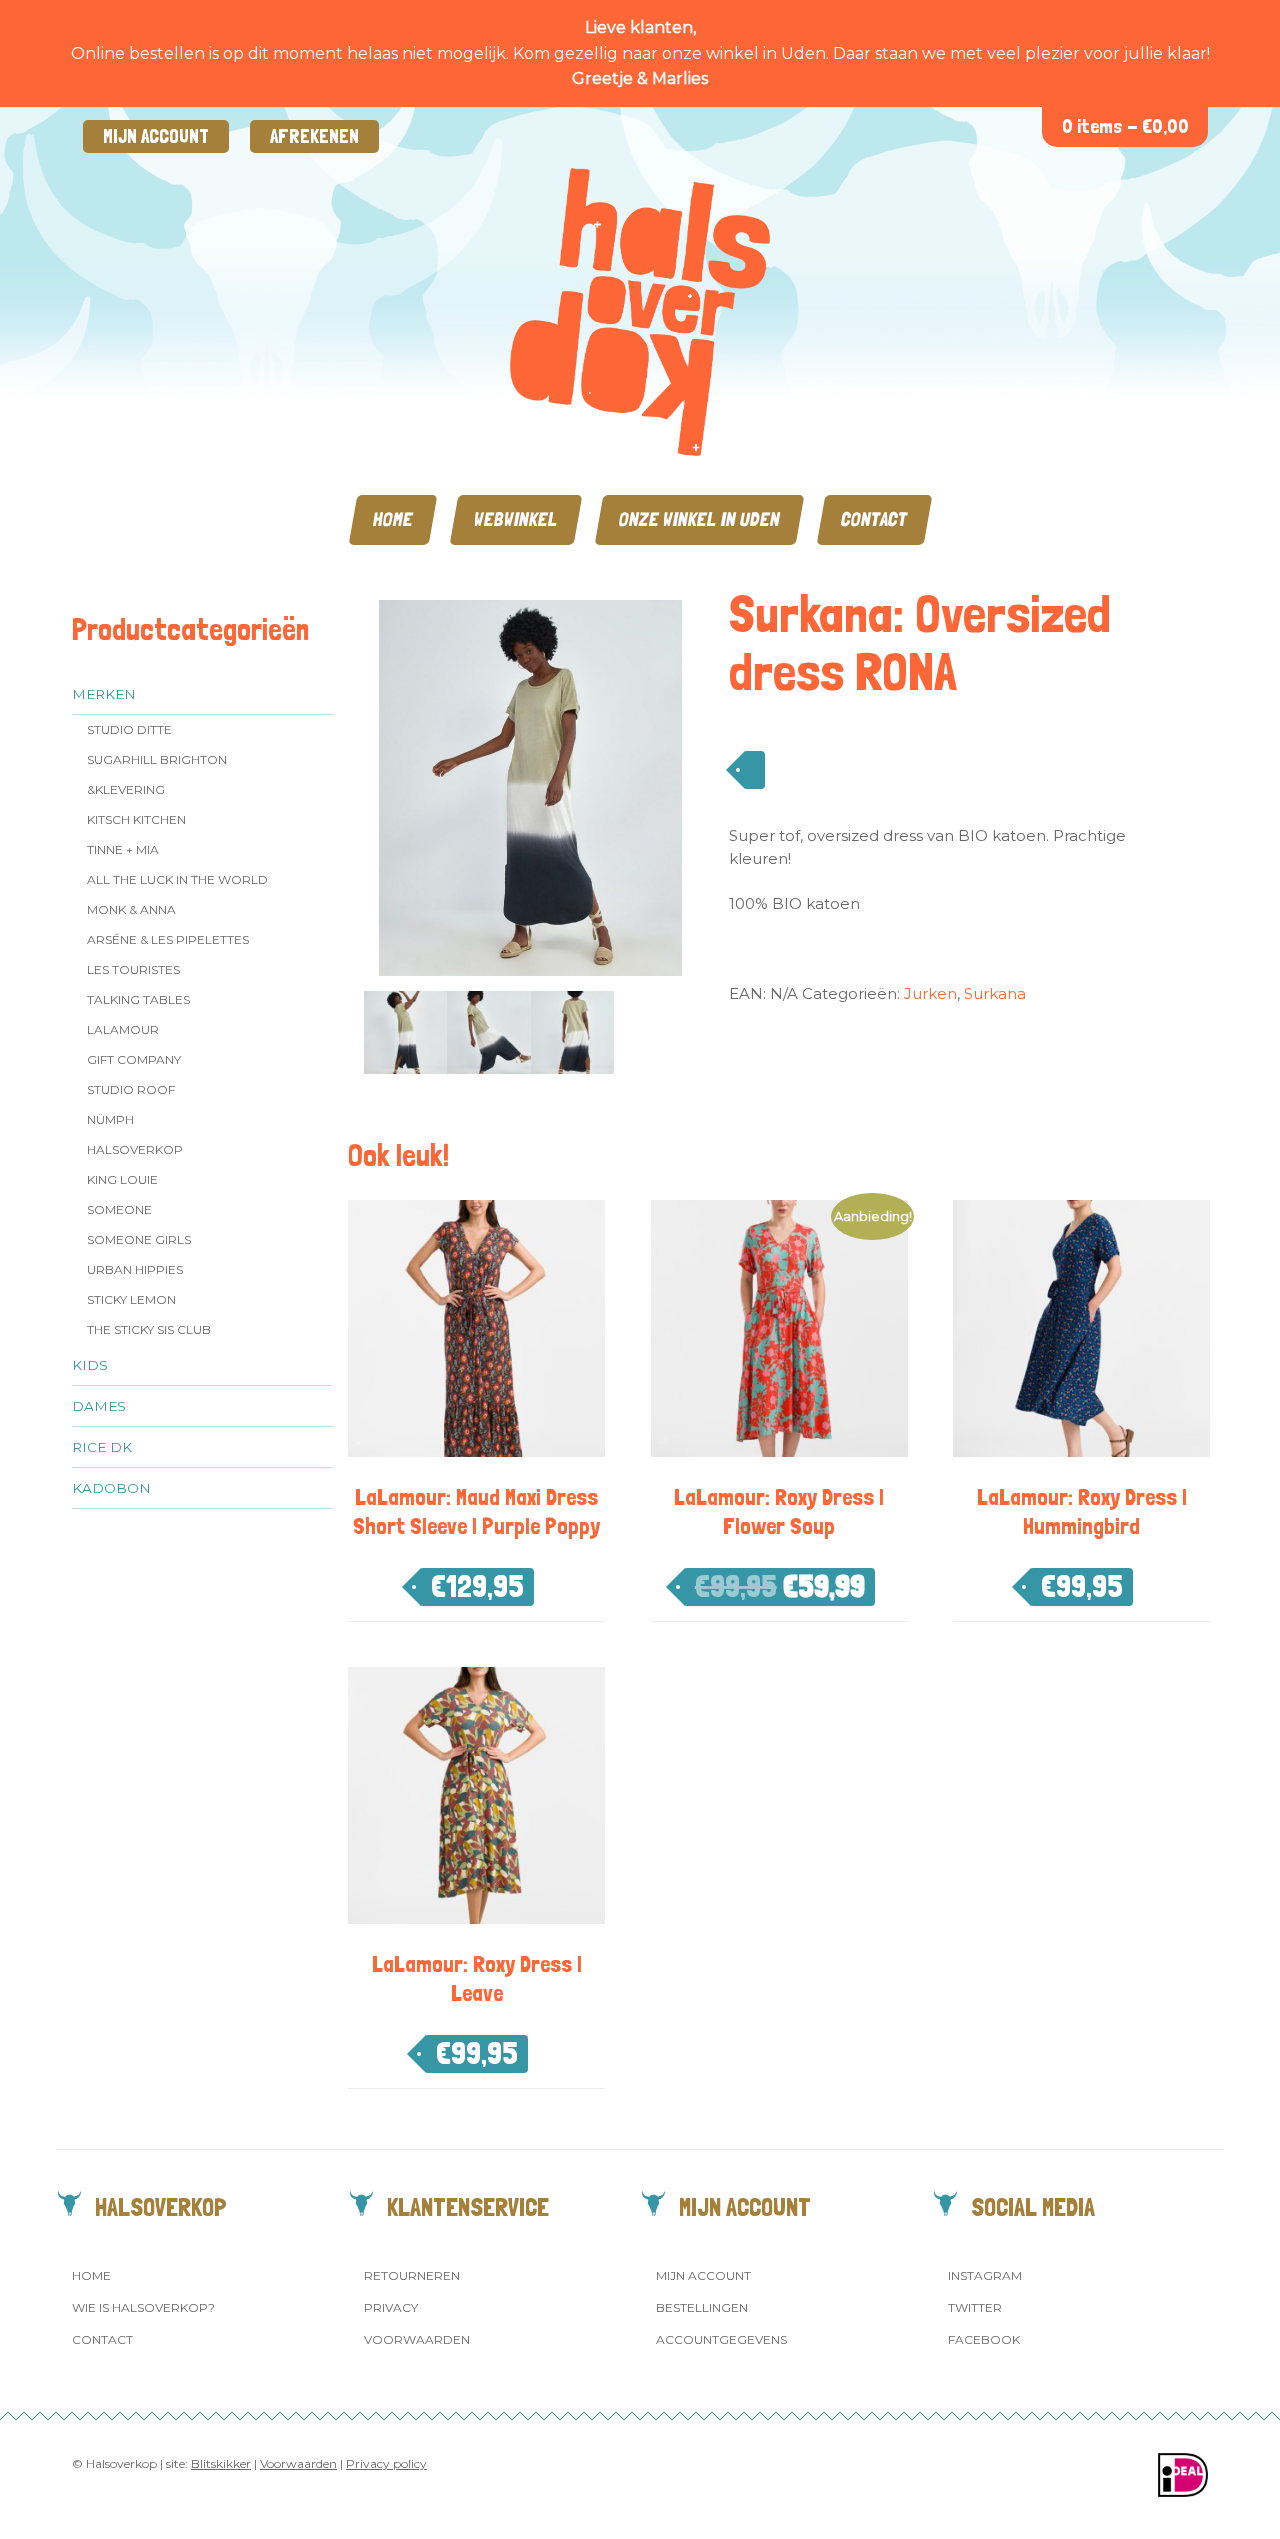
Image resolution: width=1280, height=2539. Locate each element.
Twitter (975, 2307)
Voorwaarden (417, 2339)
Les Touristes (133, 969)
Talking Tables (138, 999)
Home (393, 519)
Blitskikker (221, 2463)
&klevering (126, 789)
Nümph (110, 1119)
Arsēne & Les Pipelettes (168, 939)
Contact (874, 519)
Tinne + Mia (123, 849)
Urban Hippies (135, 1269)
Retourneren (412, 2275)
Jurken (930, 993)
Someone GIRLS (139, 1239)
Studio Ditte (129, 729)
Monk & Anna (131, 909)
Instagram (985, 2275)
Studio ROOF (131, 1089)
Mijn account (156, 136)
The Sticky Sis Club (149, 1329)
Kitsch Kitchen (136, 819)
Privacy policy (386, 2463)
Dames (99, 1406)
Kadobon (111, 1488)
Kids (90, 1365)
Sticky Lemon (131, 1299)
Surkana (995, 993)
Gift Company (134, 1059)
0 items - (1125, 126)
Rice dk (102, 1447)
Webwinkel (516, 519)
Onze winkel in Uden (699, 519)
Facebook (984, 2339)
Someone (119, 1209)
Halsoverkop (135, 1149)
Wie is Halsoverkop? (143, 2307)
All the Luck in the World (177, 879)
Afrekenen (314, 136)
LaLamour (123, 1029)
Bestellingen (702, 2307)
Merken (104, 694)
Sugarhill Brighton (157, 759)
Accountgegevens (721, 2339)
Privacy (391, 2307)
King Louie (122, 1179)
